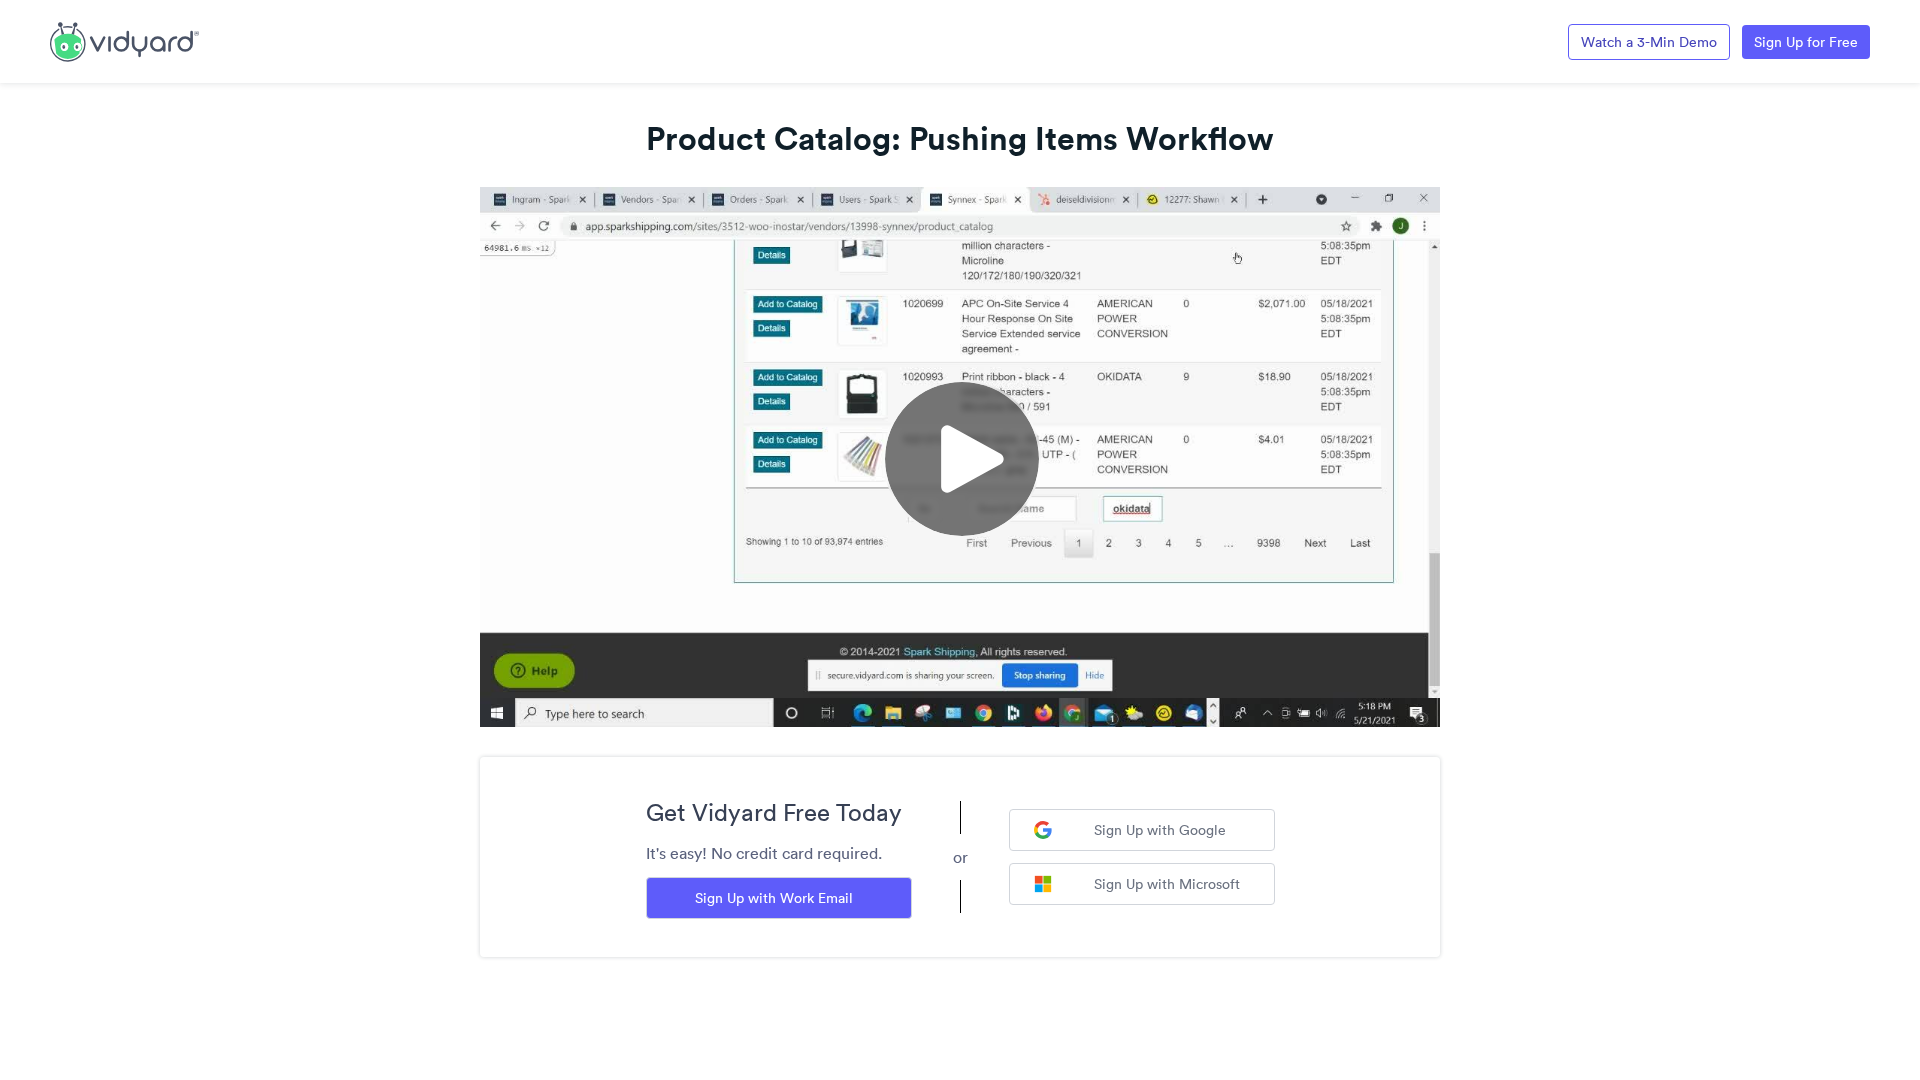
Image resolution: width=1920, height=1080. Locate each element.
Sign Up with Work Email (774, 898)
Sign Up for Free (1806, 42)
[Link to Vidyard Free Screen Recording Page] (124, 40)
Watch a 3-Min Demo (1649, 42)
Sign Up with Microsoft (1167, 884)
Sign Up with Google (1160, 830)
